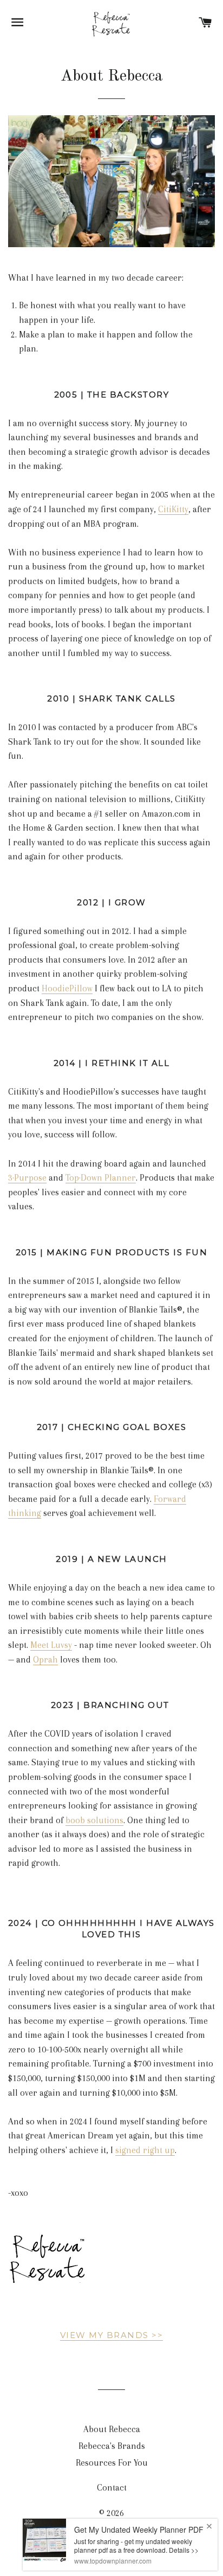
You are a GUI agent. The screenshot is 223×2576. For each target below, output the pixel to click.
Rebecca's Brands (112, 2446)
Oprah (45, 1660)
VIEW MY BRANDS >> (112, 2335)
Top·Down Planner (101, 1178)
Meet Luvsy (51, 1645)
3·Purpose (27, 1178)
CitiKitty (173, 509)
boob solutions (94, 1820)
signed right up (145, 2150)
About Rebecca (112, 2429)
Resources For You (112, 2463)
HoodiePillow (67, 988)
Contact (112, 2488)
